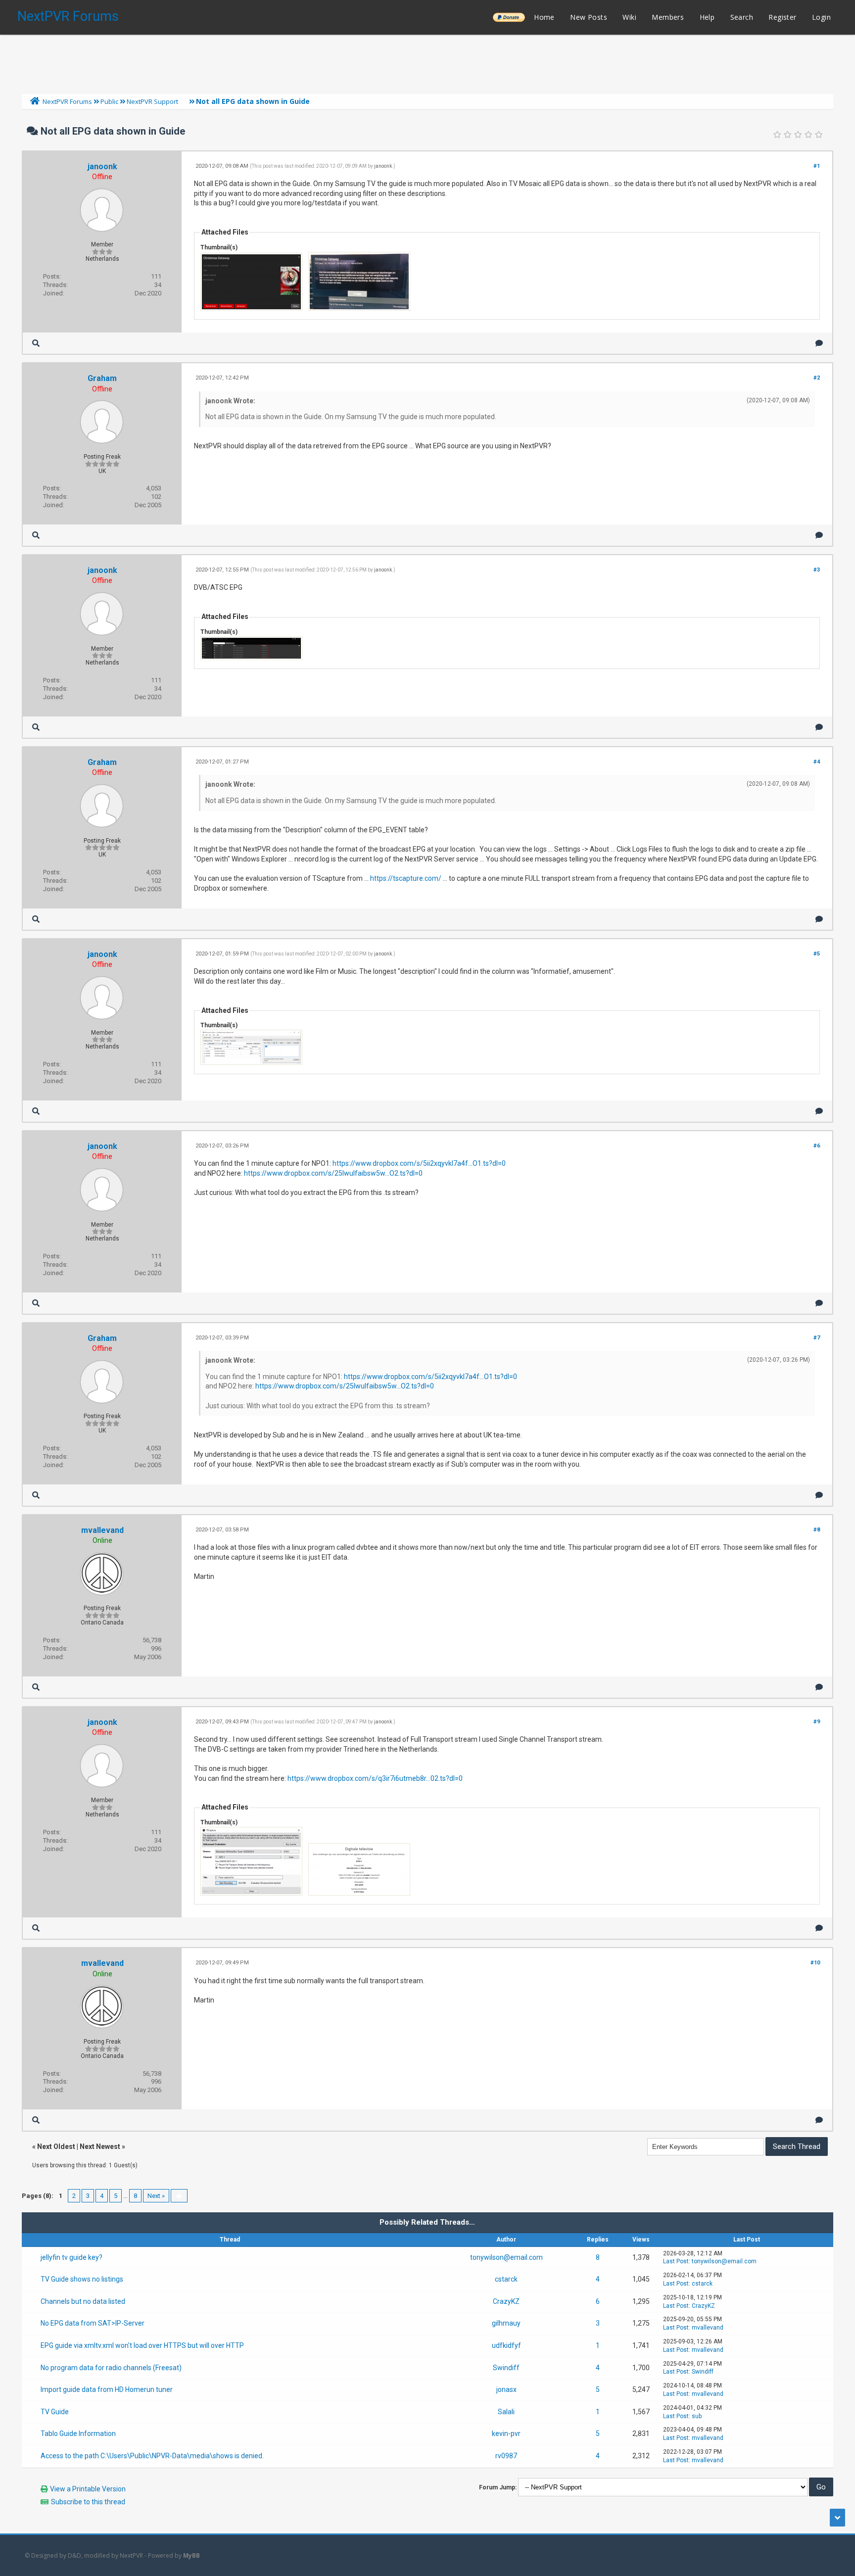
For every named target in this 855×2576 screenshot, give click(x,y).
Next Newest (100, 2147)
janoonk (102, 167)
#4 (817, 762)
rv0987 (506, 2456)
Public (109, 101)
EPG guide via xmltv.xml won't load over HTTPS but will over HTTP (142, 2345)
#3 (817, 570)
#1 (817, 166)
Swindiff (506, 2368)
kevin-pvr (506, 2433)
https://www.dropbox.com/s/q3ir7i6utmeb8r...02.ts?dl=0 (375, 1778)
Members (668, 17)
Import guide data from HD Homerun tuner (107, 2389)
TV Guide (55, 2412)
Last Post (676, 2261)
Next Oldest (56, 2147)
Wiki (629, 17)
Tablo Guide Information (78, 2433)
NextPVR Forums (68, 16)
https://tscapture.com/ (406, 878)
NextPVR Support (152, 101)
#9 (817, 1722)
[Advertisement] (427, 62)
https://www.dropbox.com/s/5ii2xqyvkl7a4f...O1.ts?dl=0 (419, 1163)
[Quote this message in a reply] (819, 343)
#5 (817, 954)
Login (821, 17)
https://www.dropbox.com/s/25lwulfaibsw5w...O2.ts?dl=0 (333, 1173)
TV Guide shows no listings (82, 2279)
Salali (506, 2412)
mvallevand (102, 1530)
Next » (156, 2196)
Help (707, 17)
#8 (817, 1530)
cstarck (506, 2279)
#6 (817, 1146)
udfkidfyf (506, 2345)
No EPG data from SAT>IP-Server (93, 2323)
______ (509, 17)
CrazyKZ (506, 2301)
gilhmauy (506, 2323)
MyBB (191, 2555)
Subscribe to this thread (88, 2502)
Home (544, 17)
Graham (102, 378)
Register (782, 17)
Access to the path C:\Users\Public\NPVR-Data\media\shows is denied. (152, 2456)
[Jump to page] (179, 2196)
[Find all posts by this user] (36, 343)
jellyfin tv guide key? (71, 2257)
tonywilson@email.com (506, 2257)
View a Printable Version (88, 2489)
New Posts (589, 17)
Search (742, 17)
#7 (817, 1338)
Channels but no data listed (83, 2301)
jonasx (506, 2389)
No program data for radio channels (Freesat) (111, 2368)
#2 (817, 378)
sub (697, 2416)
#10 (815, 1963)
